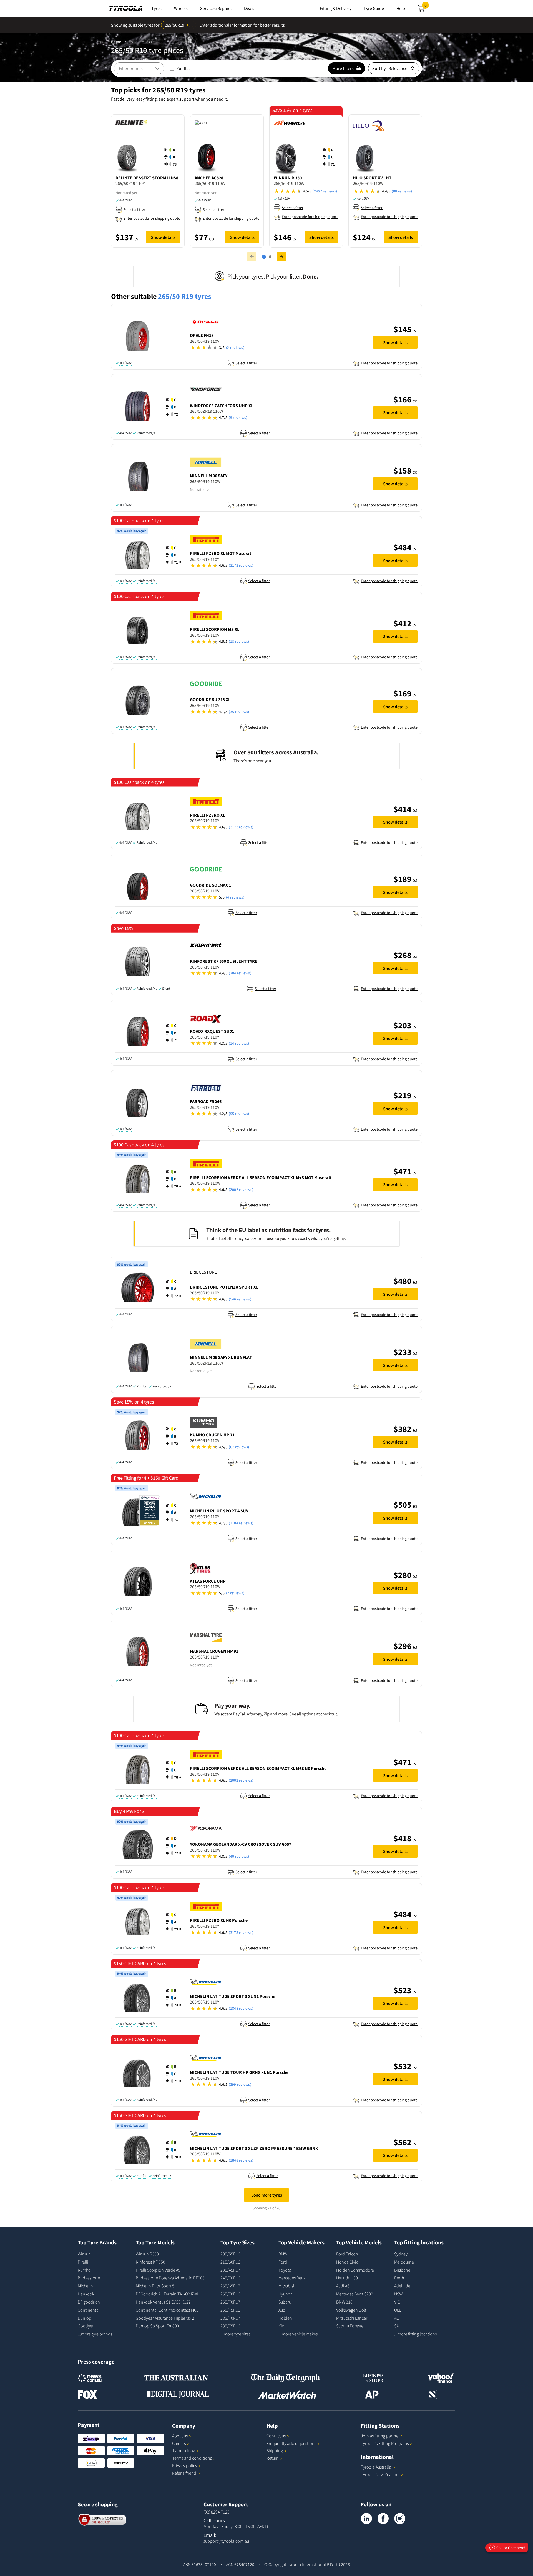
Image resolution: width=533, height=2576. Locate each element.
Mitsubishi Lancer (352, 2318)
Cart (427, 7)
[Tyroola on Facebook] (383, 2519)
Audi (282, 2310)
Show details (163, 237)
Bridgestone (89, 2278)
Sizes (150, 42)
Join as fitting (380, 2436)
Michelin (85, 2286)
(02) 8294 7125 (217, 2512)
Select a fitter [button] (134, 209)
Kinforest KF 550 (150, 2262)
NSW (398, 2294)
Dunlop (85, 2318)
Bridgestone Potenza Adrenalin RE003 (170, 2278)
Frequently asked (291, 2443)
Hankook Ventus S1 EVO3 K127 (163, 2302)
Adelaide (402, 2286)
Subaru (285, 2302)
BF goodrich (89, 2302)
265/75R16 (230, 2310)
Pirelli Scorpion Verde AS (158, 2270)
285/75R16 (230, 2326)
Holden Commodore (355, 2270)
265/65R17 (230, 2286)
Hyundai (286, 2294)
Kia (281, 2326)
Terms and (192, 2458)
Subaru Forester (350, 2326)
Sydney (401, 2254)
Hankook (86, 2294)
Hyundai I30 (347, 2278)
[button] (172, 157)
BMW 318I (345, 2302)
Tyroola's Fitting (385, 2443)
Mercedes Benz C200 (355, 2294)
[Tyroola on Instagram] (400, 2519)
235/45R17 (230, 2270)
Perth (399, 2278)
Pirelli (83, 2262)
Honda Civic (347, 2262)
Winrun (84, 2254)
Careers (179, 2443)
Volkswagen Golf (351, 2310)
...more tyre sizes (235, 2334)
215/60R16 (230, 2262)
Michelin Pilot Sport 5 (155, 2286)
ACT (398, 2318)
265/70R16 (230, 2294)
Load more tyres (267, 2195)
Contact (276, 2436)
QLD (398, 2310)
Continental (89, 2310)
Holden (285, 2318)
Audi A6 (343, 2286)
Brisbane (402, 2270)
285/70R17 (230, 2318)
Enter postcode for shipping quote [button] (152, 218)
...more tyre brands (95, 2334)
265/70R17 (230, 2302)
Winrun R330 (147, 2254)
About (180, 2436)
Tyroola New (380, 2474)
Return (273, 2458)
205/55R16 (230, 2254)
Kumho (84, 2270)
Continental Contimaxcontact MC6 (167, 2310)
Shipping (275, 2450)
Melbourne (404, 2262)
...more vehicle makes (298, 2334)
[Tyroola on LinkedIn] (366, 2519)
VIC (397, 2302)
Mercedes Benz (292, 2278)
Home (116, 42)
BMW (283, 2254)
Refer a (184, 2473)
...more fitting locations (415, 2334)
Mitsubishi (287, 2286)
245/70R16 (230, 2278)
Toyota (285, 2270)
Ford (283, 2262)
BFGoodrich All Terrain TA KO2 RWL (167, 2294)
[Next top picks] (281, 257)
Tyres (134, 42)
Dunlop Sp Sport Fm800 (157, 2326)
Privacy (185, 2465)
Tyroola (184, 2450)
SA (396, 2326)
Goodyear (87, 2326)
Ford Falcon (347, 2254)
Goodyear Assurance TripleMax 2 (165, 2318)
